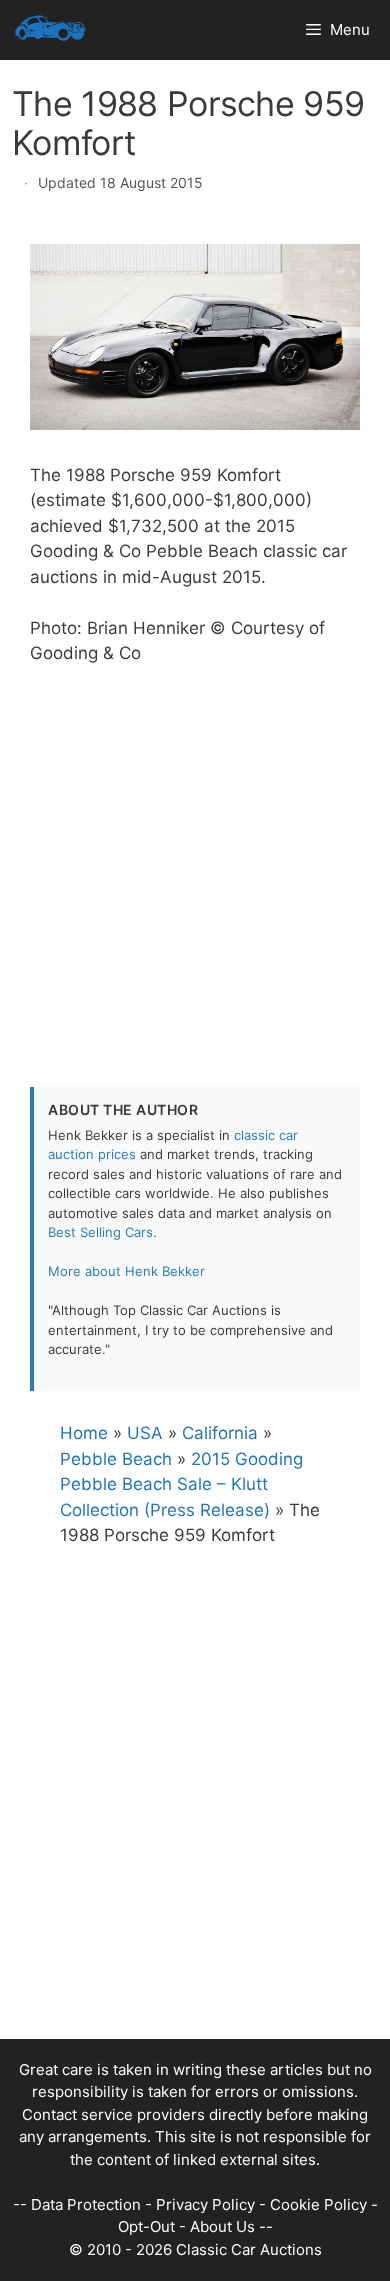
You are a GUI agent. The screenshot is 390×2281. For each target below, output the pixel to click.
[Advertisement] (195, 862)
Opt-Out (146, 2226)
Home (84, 1433)
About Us (222, 2226)
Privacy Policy (205, 2204)
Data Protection (86, 2204)
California (220, 1433)
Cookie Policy (318, 2204)
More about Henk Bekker (126, 1271)
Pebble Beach (116, 1459)
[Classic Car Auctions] (50, 30)
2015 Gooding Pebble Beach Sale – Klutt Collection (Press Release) (181, 1484)
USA (145, 1433)
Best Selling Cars (100, 1232)
